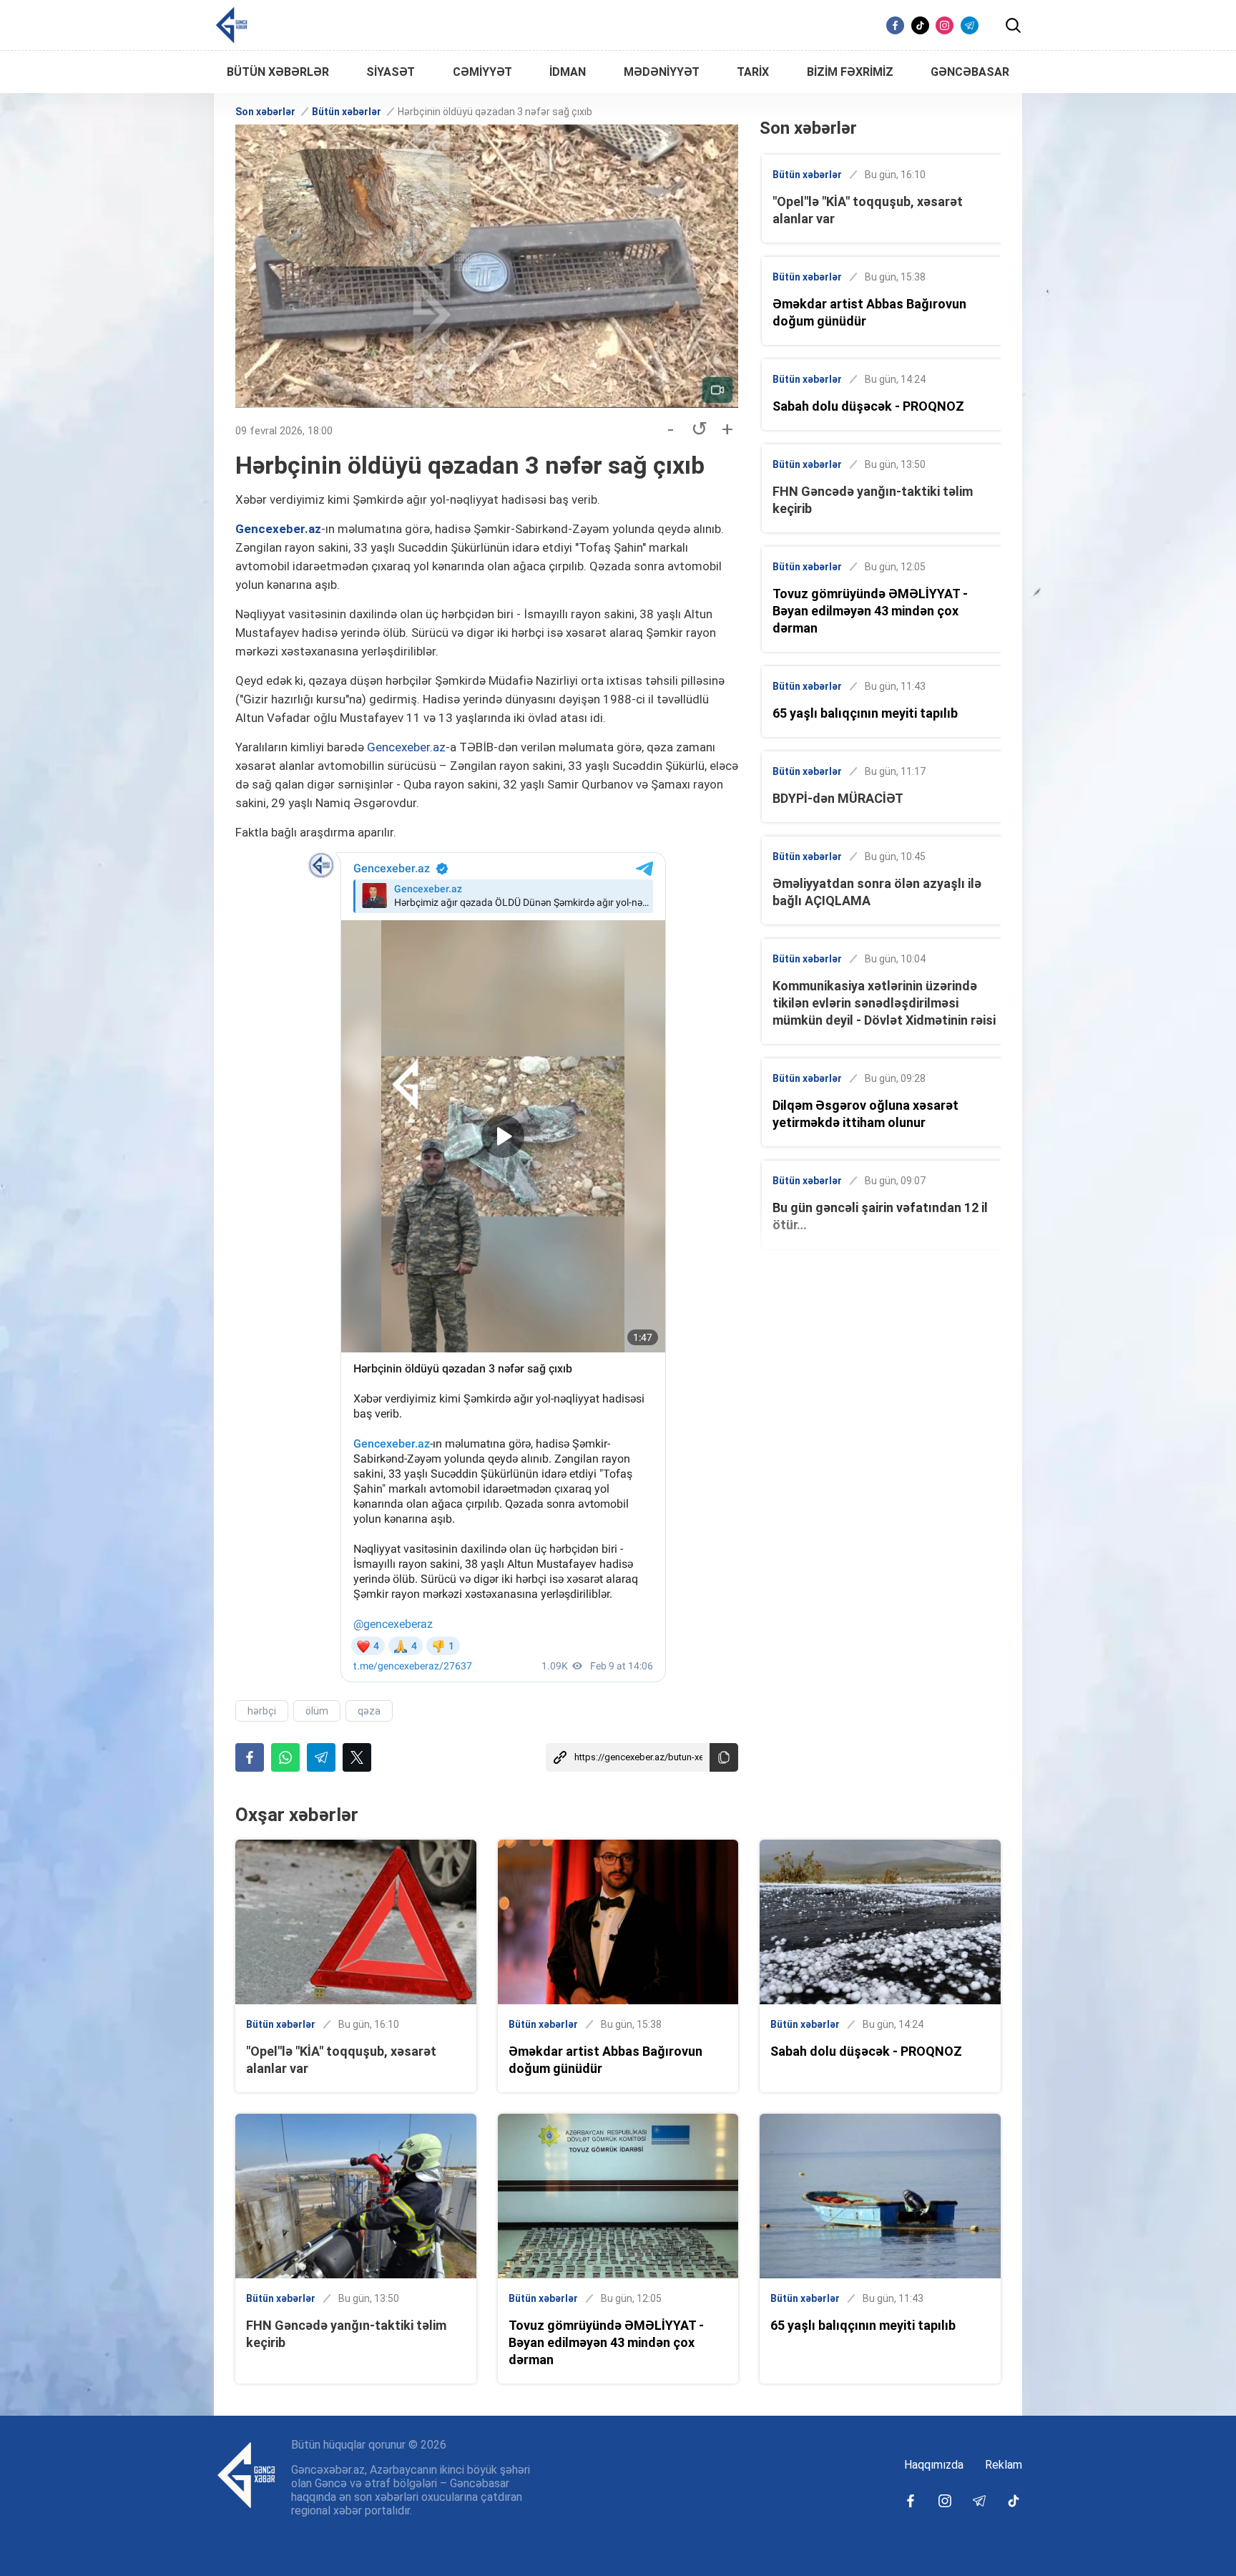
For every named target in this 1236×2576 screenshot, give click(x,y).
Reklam (1004, 2465)
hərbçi (262, 1711)
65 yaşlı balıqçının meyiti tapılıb (865, 713)
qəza (369, 1711)
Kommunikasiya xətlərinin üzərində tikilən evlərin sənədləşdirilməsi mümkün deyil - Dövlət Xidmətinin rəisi (884, 1003)
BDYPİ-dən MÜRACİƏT (838, 798)
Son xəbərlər (265, 112)
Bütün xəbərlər (347, 112)
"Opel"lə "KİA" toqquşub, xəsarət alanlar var (868, 210)
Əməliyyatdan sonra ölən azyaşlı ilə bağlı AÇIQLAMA (877, 892)
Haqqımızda (934, 2465)
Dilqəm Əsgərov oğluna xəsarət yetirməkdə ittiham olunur (865, 1114)
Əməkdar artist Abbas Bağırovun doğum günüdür (869, 312)
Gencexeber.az (278, 529)
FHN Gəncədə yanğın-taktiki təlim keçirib (873, 500)
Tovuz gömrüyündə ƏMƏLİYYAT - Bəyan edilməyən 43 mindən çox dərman (870, 611)
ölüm (317, 1711)
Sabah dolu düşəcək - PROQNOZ (868, 406)
